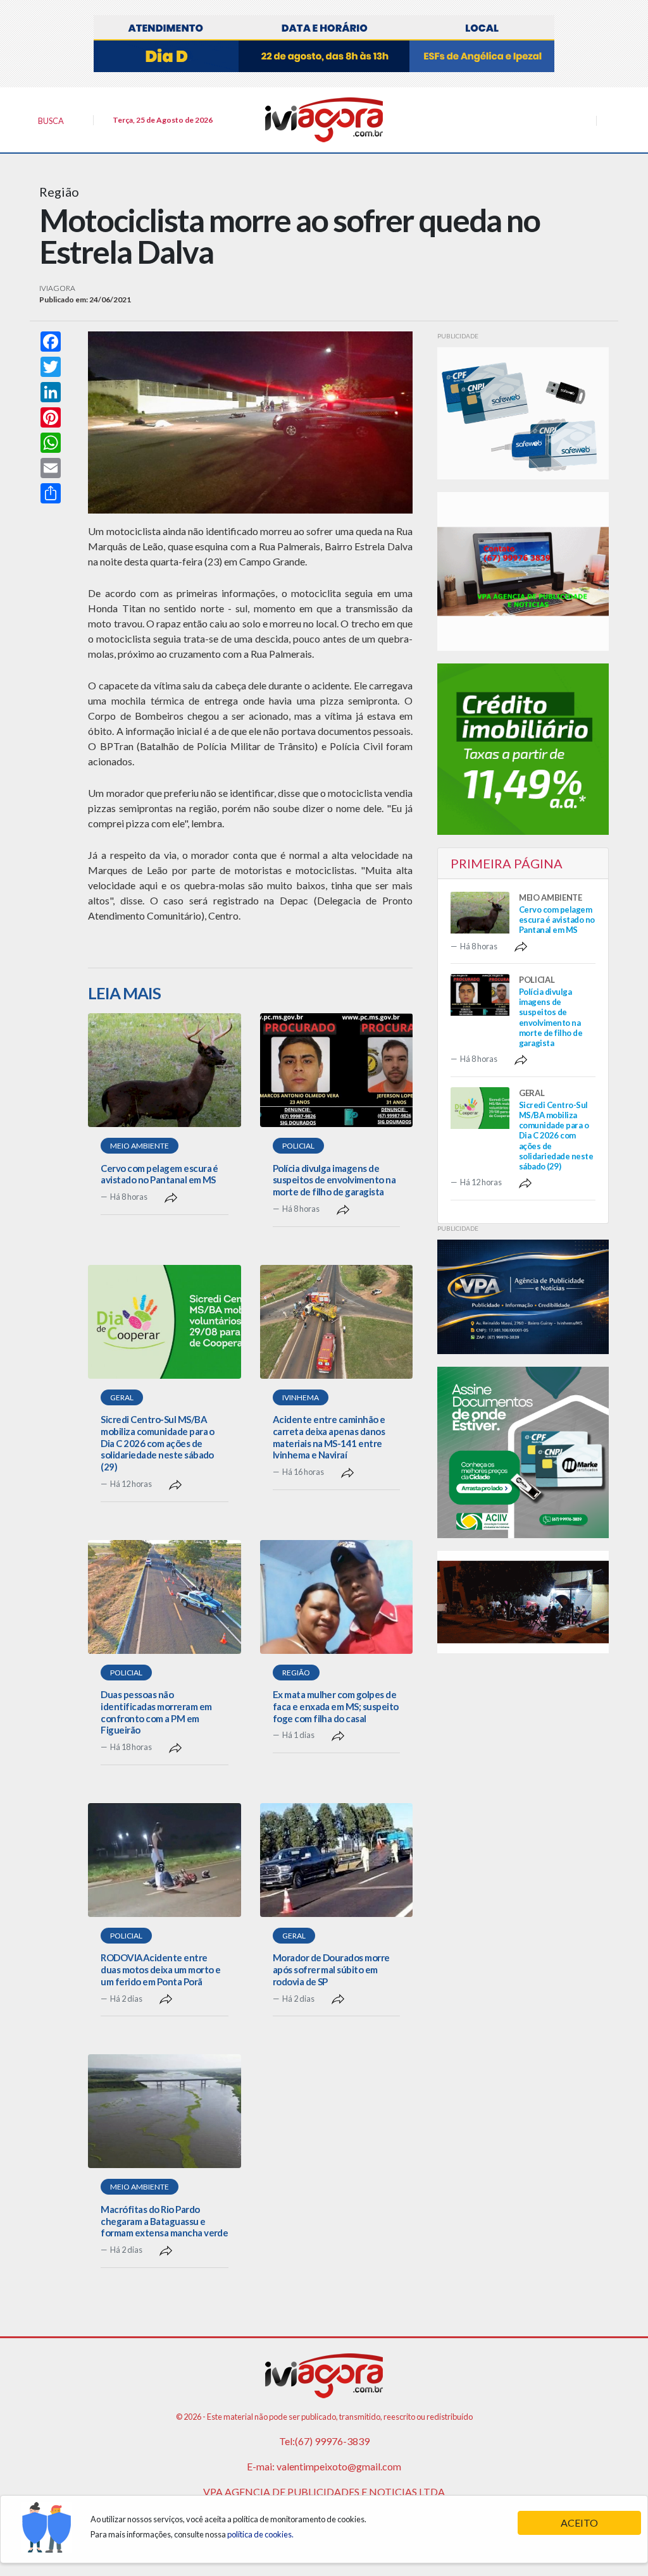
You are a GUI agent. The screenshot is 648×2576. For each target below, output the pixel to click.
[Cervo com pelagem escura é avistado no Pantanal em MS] (164, 1070)
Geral (122, 1397)
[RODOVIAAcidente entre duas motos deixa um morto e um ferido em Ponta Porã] (164, 1860)
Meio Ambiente (140, 1146)
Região (296, 1673)
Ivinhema (301, 1397)
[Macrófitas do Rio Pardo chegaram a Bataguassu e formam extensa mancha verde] (164, 2111)
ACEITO (579, 2523)
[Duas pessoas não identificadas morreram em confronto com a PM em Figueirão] (164, 1597)
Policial (298, 1146)
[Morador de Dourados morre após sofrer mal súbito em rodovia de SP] (336, 1860)
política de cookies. (260, 2534)
